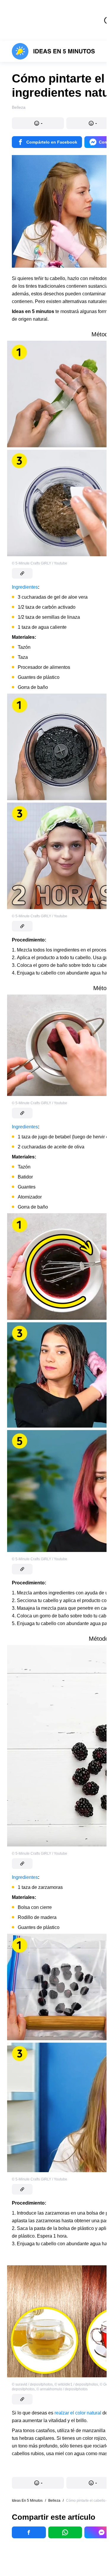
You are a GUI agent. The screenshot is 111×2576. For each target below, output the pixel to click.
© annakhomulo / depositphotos (62, 2389)
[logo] (53, 51)
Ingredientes (25, 587)
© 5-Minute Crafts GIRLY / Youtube (40, 563)
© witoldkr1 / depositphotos (76, 2384)
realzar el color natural (78, 2413)
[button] (38, 123)
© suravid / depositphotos (32, 2384)
